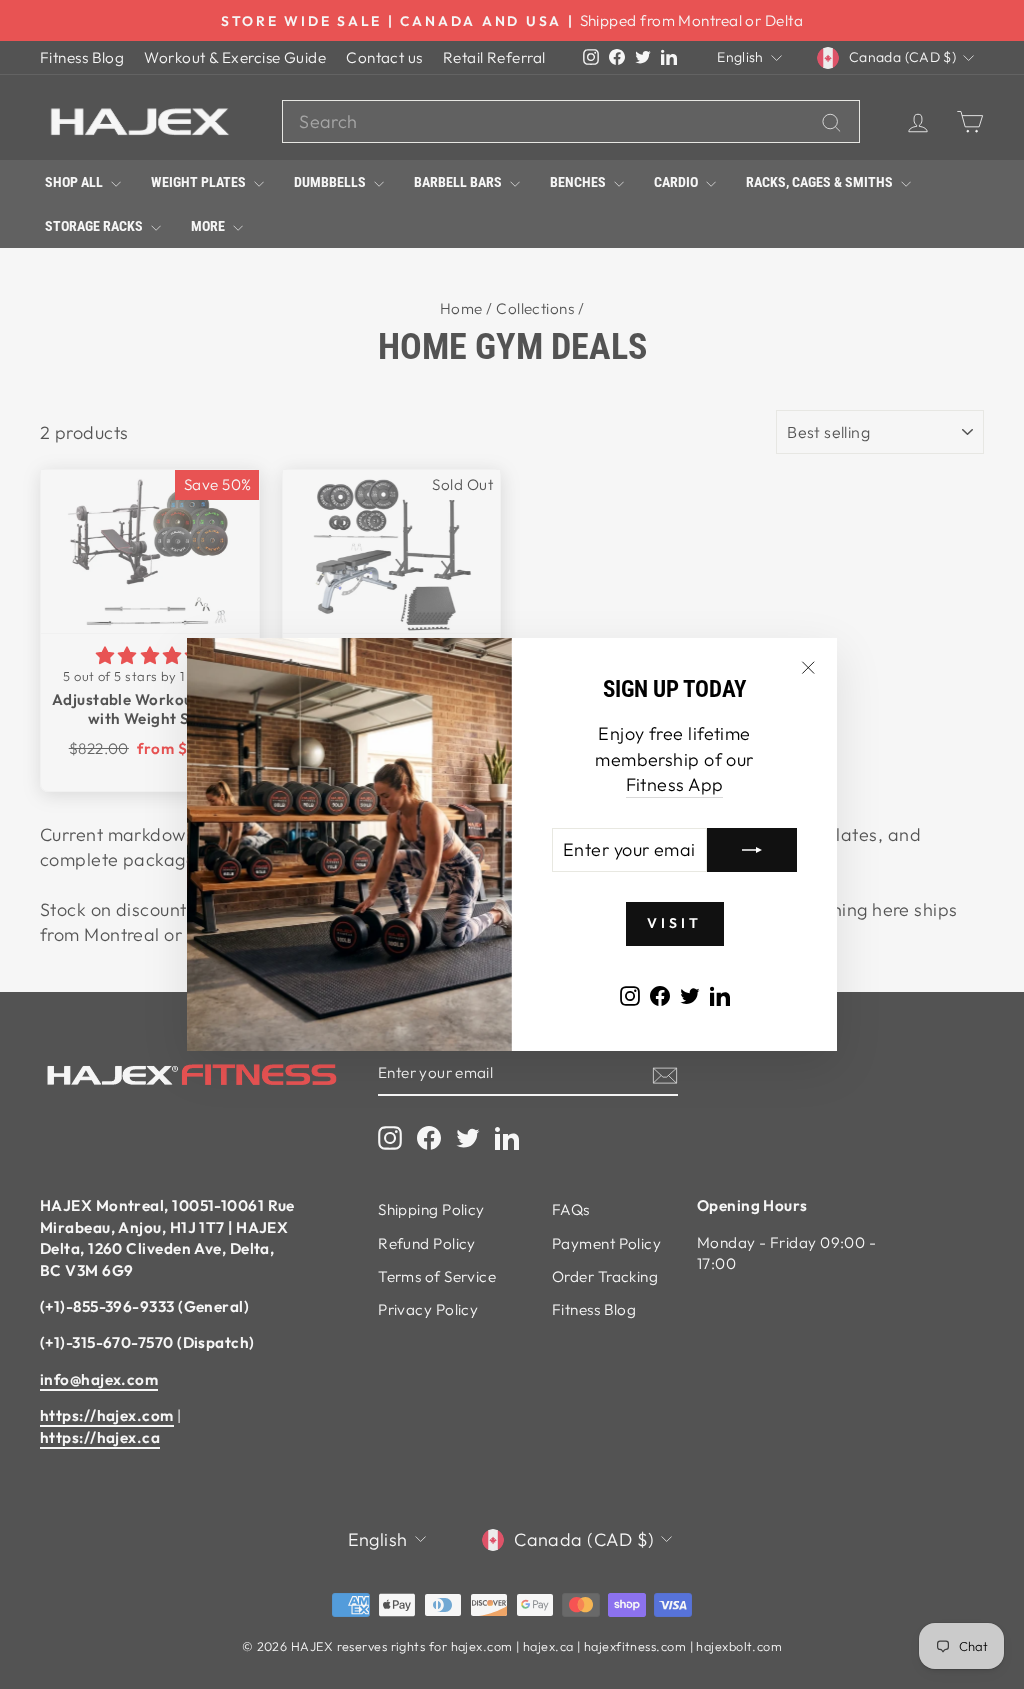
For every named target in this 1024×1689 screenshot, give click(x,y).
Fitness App (675, 784)
